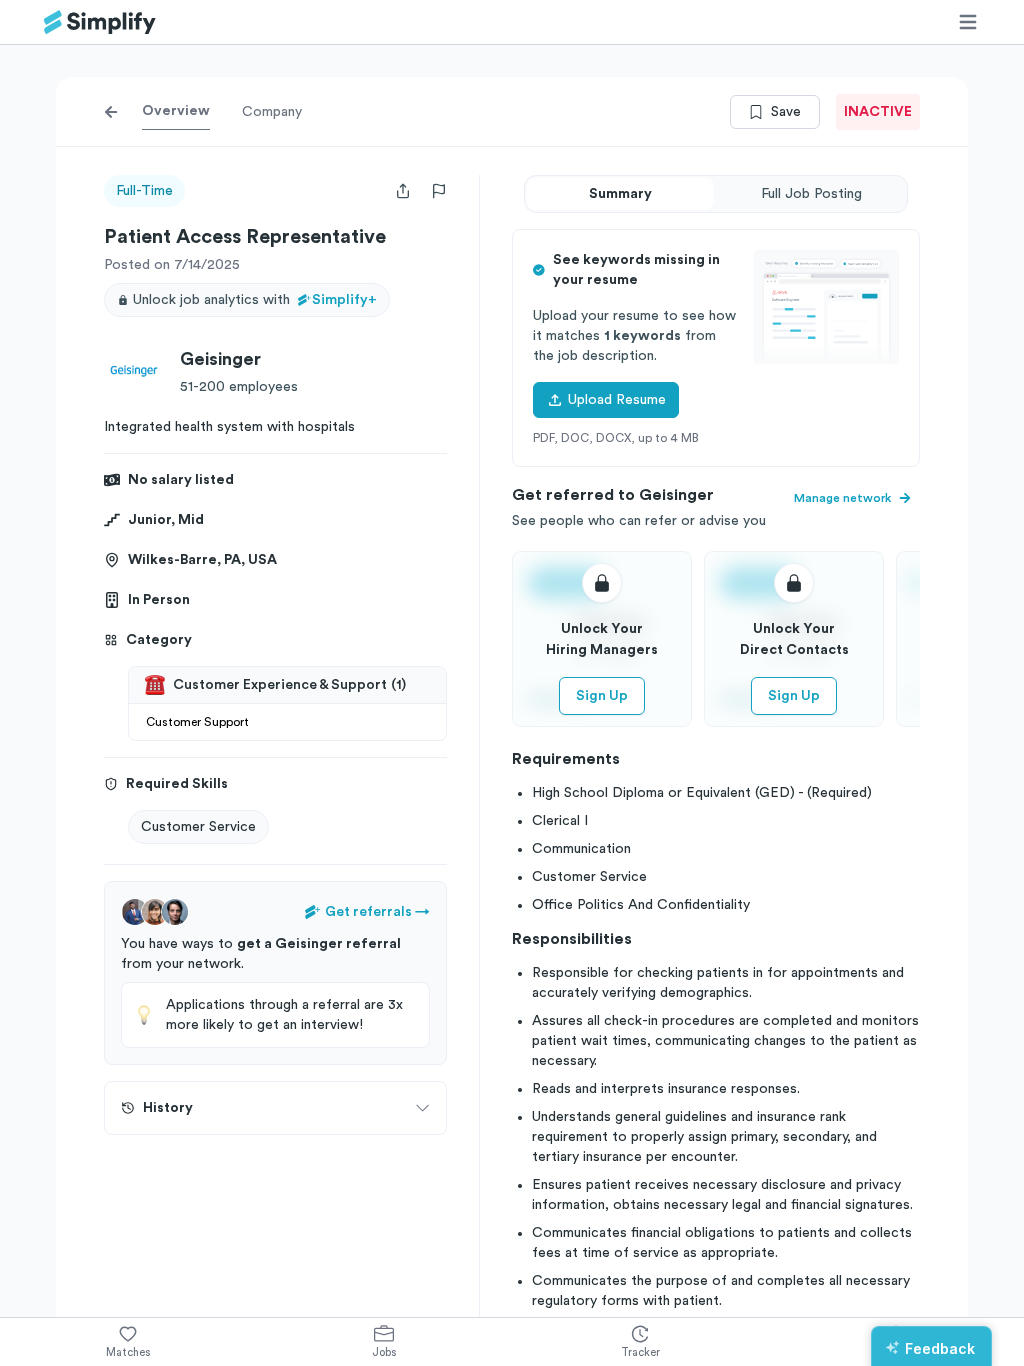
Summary (620, 194)
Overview (176, 111)
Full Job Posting (811, 194)
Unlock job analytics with (255, 300)
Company (272, 112)
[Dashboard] (100, 22)
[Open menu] (968, 22)
